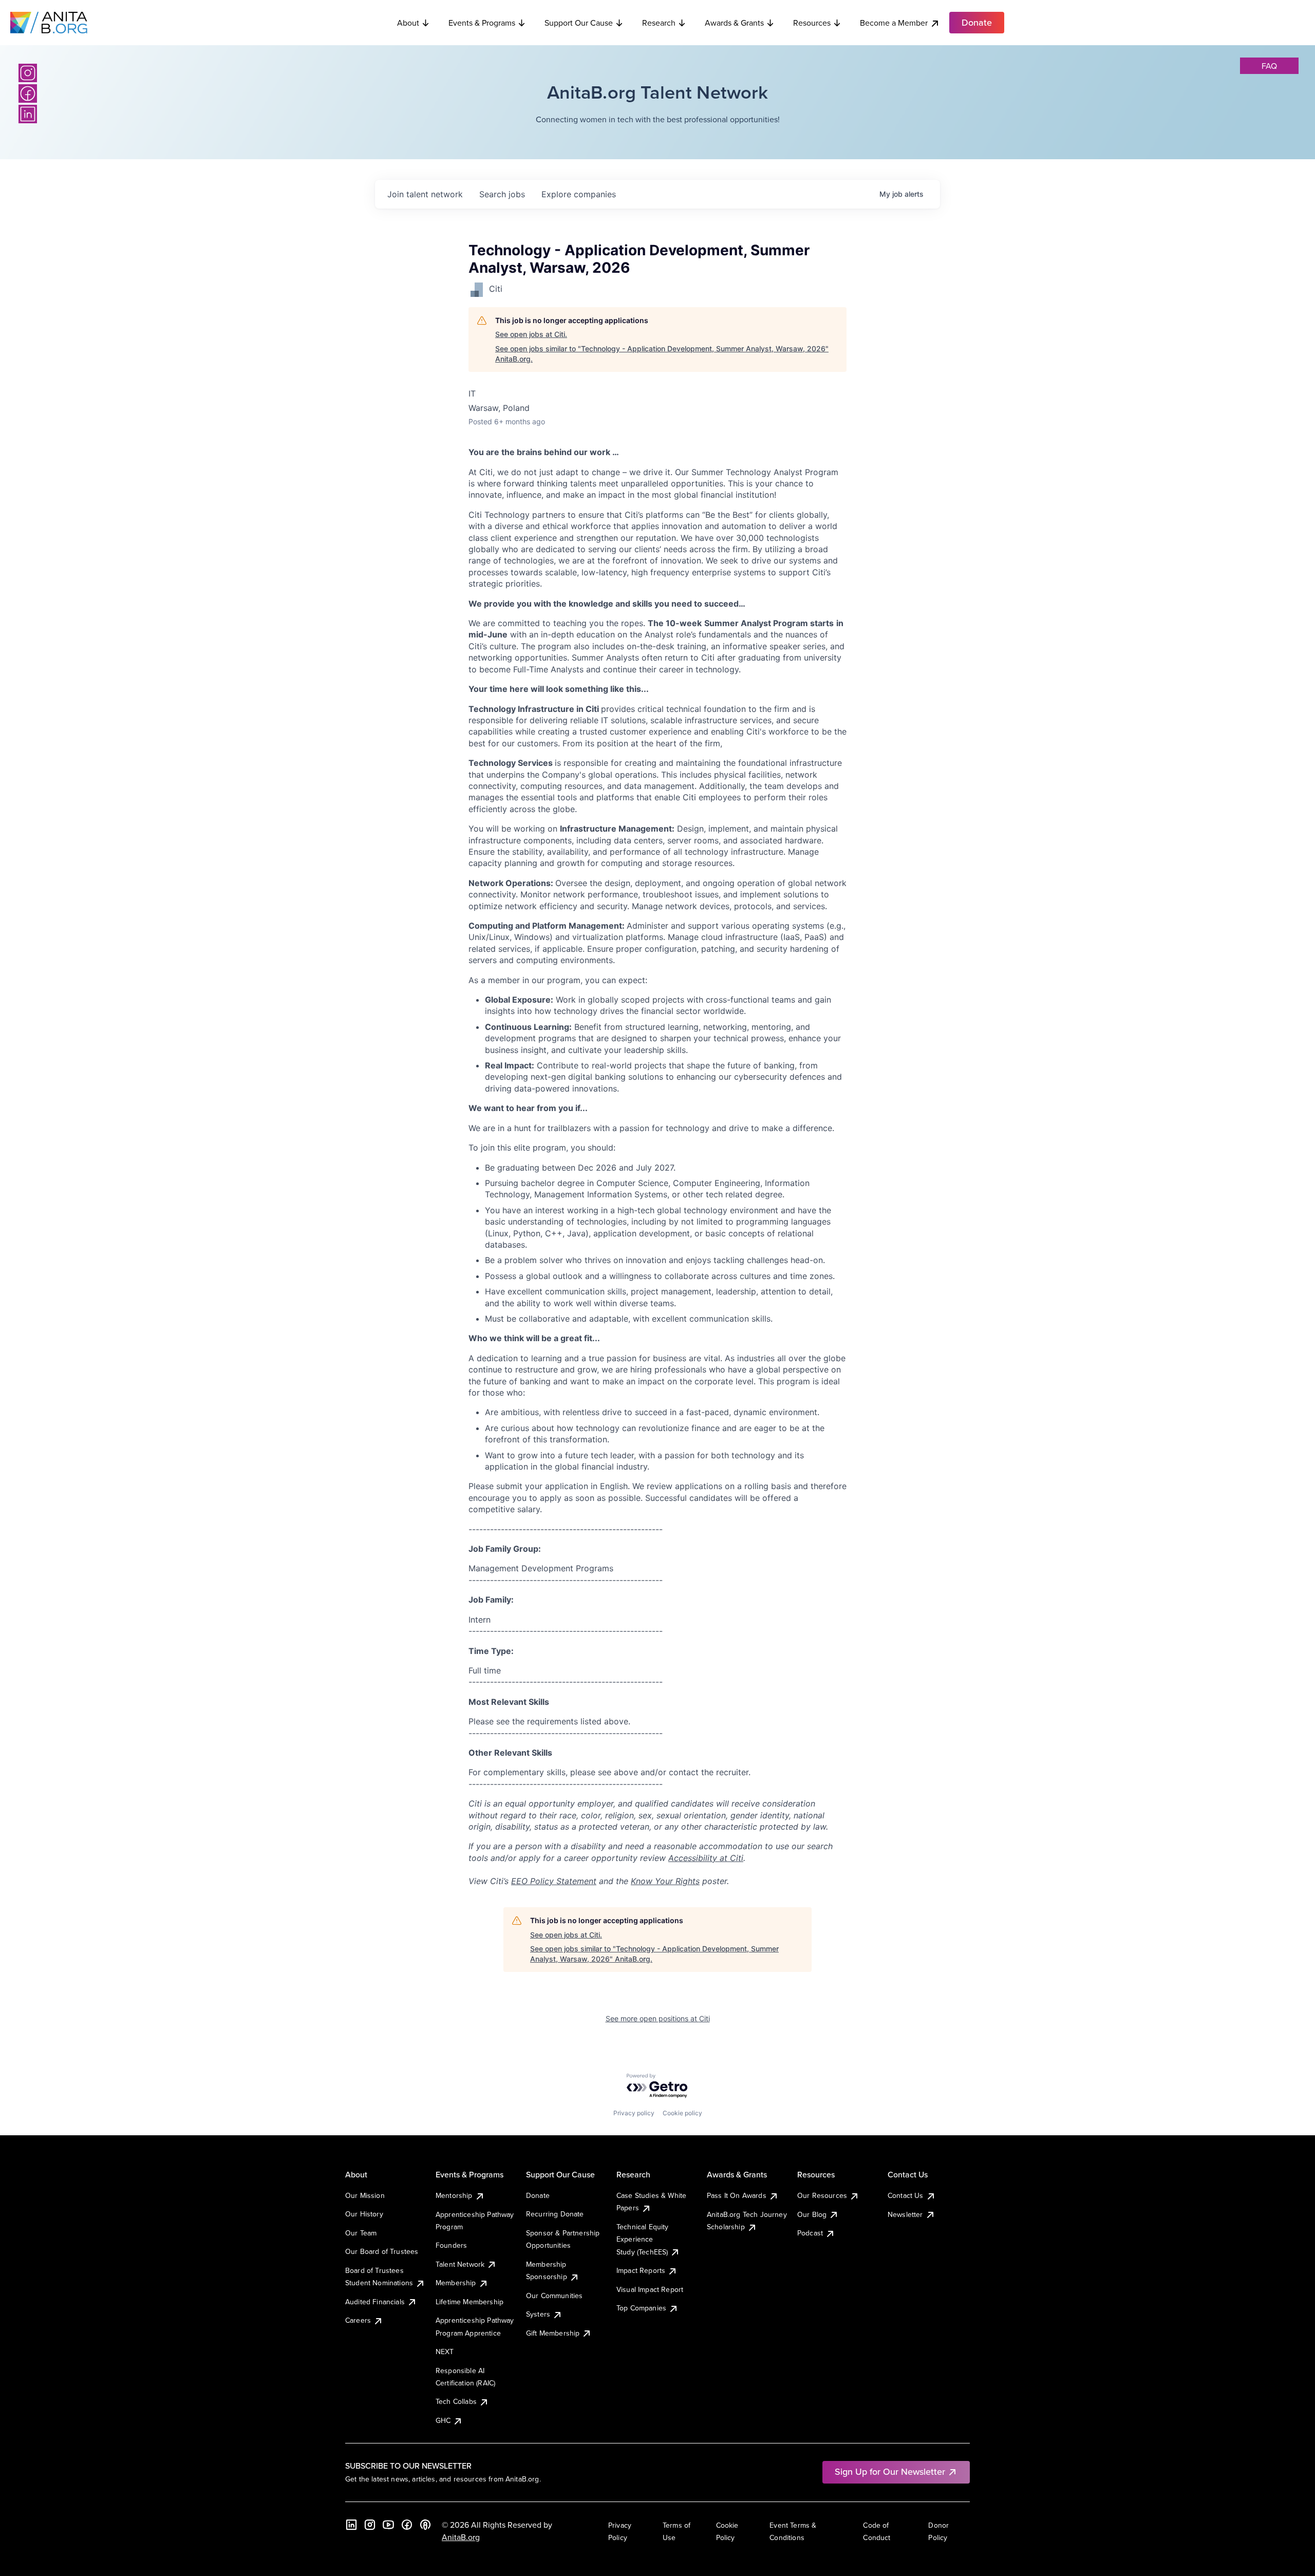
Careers (358, 2320)
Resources (812, 23)
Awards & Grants (734, 23)
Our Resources (822, 2195)
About (408, 23)
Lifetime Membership (469, 2302)
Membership (456, 2283)
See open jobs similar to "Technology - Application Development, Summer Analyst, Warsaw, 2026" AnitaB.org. (662, 354)
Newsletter (905, 2214)
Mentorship (454, 2195)
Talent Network (460, 2264)
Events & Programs (482, 23)
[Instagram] (28, 73)
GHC (443, 2420)
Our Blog (812, 2214)
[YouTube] (388, 2525)
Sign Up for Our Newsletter (890, 2471)
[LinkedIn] (28, 114)
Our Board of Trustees (382, 2251)
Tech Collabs (456, 2401)
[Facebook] (28, 93)
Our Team (361, 2233)
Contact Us (906, 2195)
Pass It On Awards (737, 2195)
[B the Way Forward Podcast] (425, 2525)
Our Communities (554, 2296)
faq (1269, 66)
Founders (451, 2245)
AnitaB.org (461, 2537)
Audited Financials (375, 2302)
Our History (364, 2214)
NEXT (445, 2352)
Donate (538, 2195)
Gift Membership (553, 2333)
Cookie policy (682, 2113)
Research (659, 23)
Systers (538, 2314)
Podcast (810, 2233)
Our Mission (365, 2195)
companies (579, 194)
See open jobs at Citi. (531, 334)
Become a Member (894, 23)
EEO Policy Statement (554, 1881)
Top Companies (641, 2308)
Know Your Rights (665, 1881)
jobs (502, 194)
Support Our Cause (579, 23)
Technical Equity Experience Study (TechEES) (643, 2239)
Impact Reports (641, 2270)
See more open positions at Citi (658, 2018)
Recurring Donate (555, 2214)
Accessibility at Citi (706, 1858)
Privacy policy (634, 2113)
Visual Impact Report (650, 2289)
